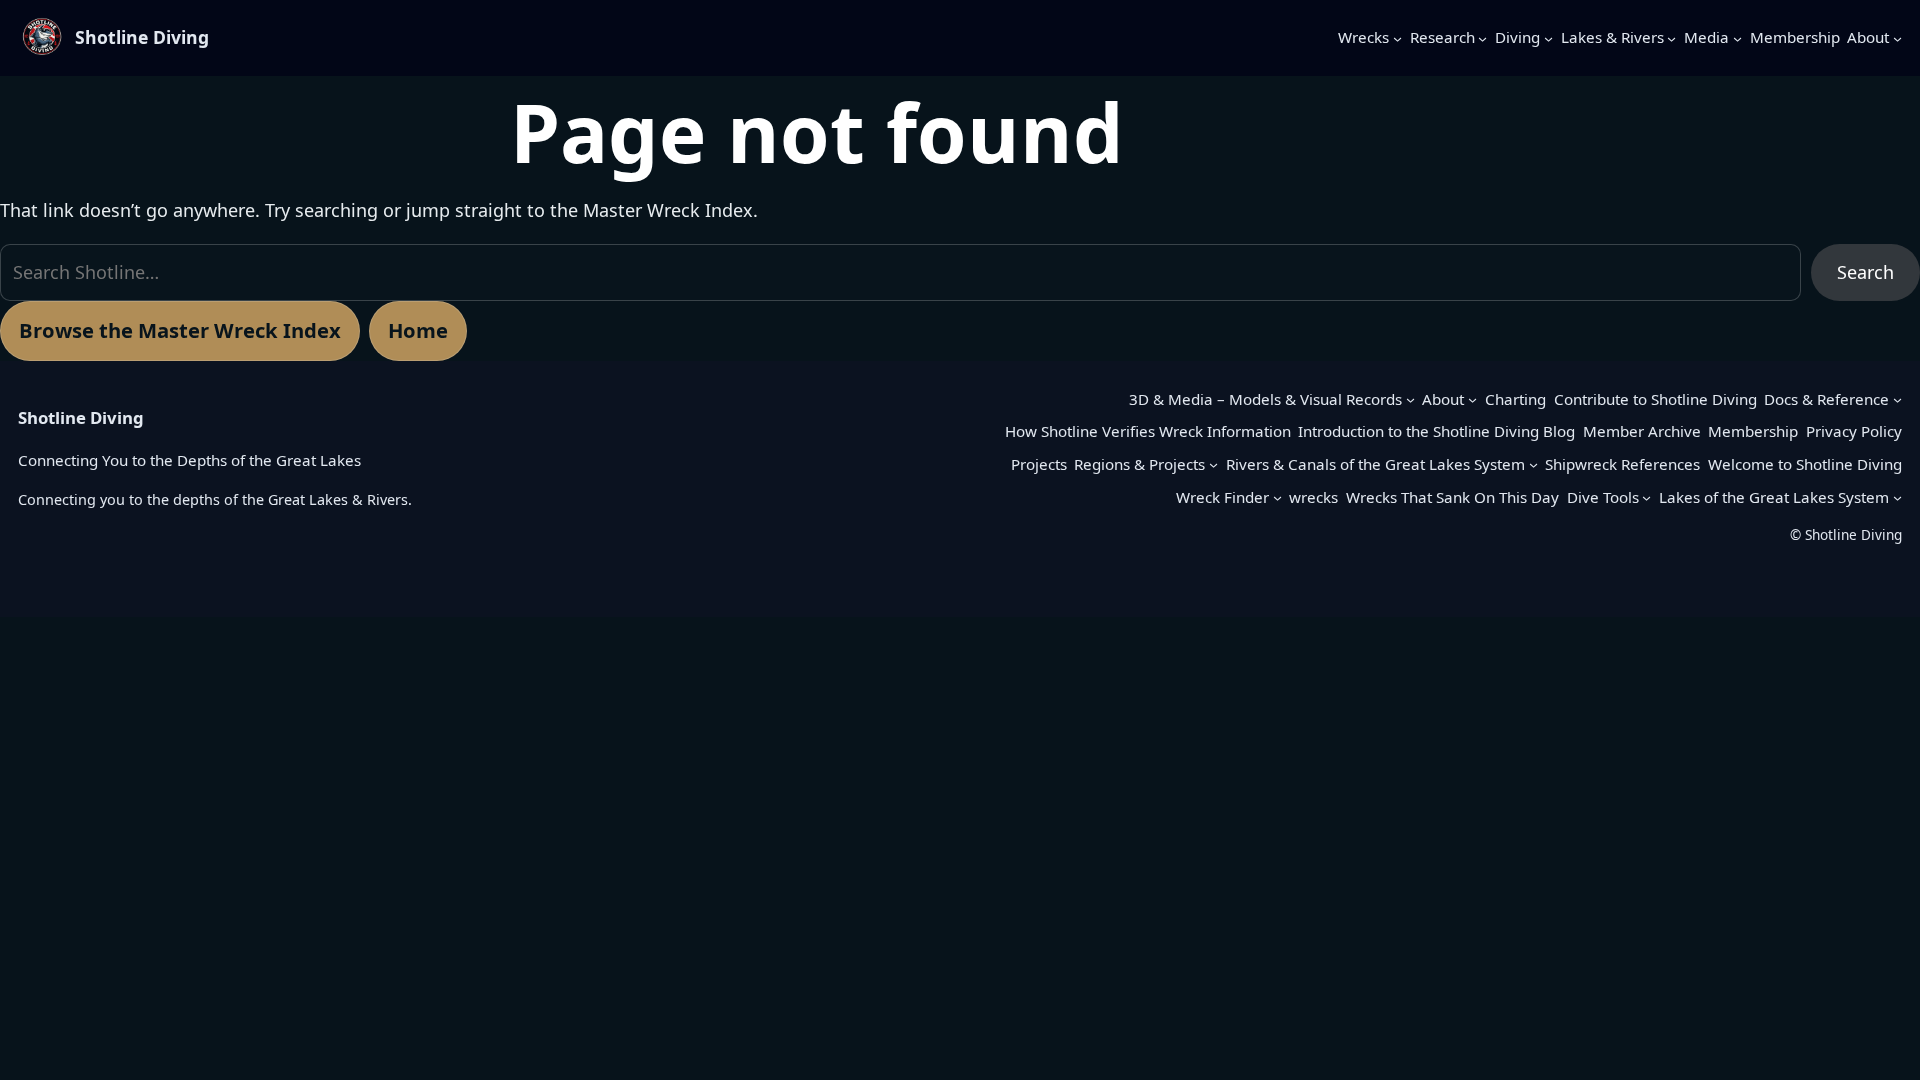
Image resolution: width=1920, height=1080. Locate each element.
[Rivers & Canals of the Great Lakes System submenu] (1533, 464)
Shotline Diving (142, 37)
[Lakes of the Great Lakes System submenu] (1897, 497)
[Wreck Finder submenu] (1277, 497)
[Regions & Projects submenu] (1213, 464)
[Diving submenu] (1548, 37)
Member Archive (1642, 431)
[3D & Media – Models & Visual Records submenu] (1410, 399)
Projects (1039, 464)
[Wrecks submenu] (1397, 37)
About (1443, 399)
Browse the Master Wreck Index (180, 330)
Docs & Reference (1826, 399)
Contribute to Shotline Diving (1655, 399)
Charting (1515, 399)
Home (418, 330)
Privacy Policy (1854, 431)
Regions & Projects (1139, 464)
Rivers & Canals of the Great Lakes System (1375, 464)
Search (1865, 272)
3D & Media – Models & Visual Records (1265, 399)
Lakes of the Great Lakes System (1774, 497)
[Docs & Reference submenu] (1897, 399)
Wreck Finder (1222, 497)
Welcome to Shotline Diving (1805, 464)
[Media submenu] (1737, 37)
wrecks (1313, 497)
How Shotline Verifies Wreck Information (1148, 431)
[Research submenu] (1482, 37)
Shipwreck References (1622, 464)
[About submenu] (1897, 37)
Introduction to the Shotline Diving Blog (1436, 431)
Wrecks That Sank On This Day (1452, 497)
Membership (1753, 431)
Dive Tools (1603, 497)
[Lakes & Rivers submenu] (1671, 37)
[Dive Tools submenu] (1646, 497)
